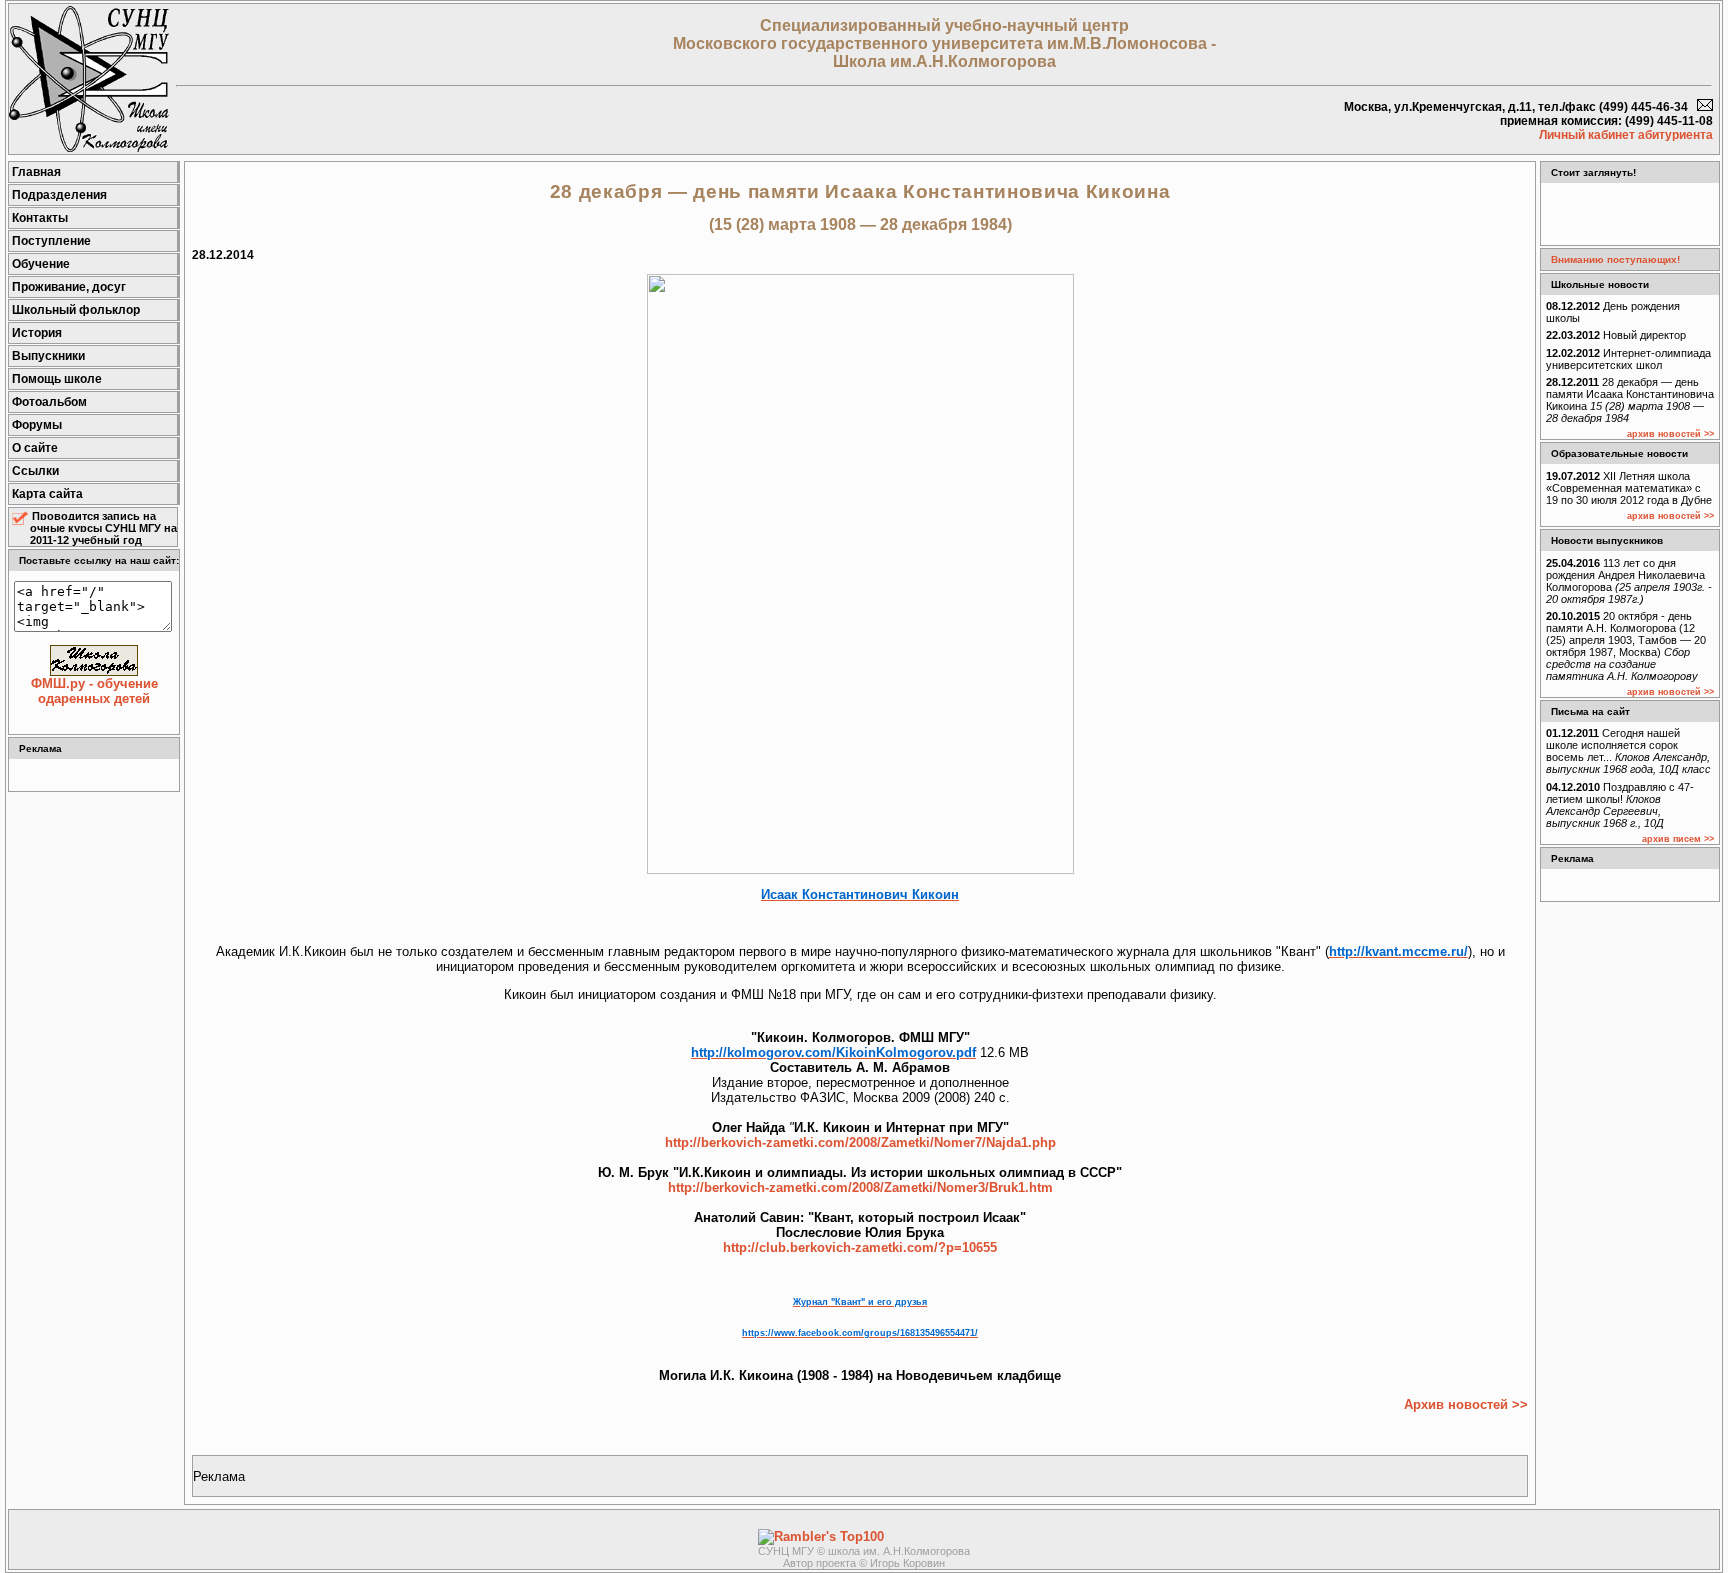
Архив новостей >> (1466, 1404)
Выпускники (48, 356)
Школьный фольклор (76, 310)
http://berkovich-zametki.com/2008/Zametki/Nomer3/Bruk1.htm (860, 1187)
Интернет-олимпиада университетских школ (1628, 359)
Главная (36, 172)
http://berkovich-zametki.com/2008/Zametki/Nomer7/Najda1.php (860, 1142)
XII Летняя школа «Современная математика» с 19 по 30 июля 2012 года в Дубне (1629, 488)
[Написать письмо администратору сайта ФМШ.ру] (1705, 107)
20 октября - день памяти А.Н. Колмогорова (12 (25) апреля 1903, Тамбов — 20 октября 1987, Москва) (1626, 646)
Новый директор (1616, 335)
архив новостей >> (1670, 434)
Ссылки (35, 471)
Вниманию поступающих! (1615, 259)
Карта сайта (47, 494)
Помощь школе (57, 379)
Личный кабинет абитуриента (1626, 135)
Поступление (51, 241)
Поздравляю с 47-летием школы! (1620, 805)
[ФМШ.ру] (89, 147)
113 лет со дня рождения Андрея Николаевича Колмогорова (1629, 581)
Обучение (41, 264)
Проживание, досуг (69, 287)
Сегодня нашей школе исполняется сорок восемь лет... (1628, 751)
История (37, 333)
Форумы (37, 425)
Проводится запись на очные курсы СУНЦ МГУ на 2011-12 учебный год (103, 528)
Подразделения (59, 195)
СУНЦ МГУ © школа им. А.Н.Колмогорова (864, 1551)
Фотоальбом (49, 402)
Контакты (40, 218)
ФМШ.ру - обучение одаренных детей (94, 691)
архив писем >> (1678, 839)
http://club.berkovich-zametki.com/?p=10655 (860, 1247)
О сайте (35, 448)
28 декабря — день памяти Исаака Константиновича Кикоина (1630, 400)
